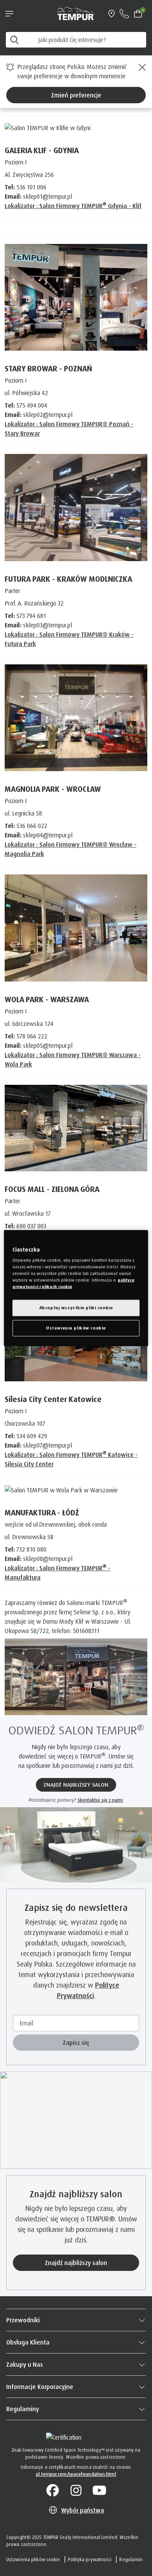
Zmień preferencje (76, 95)
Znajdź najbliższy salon (76, 2263)
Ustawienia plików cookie (33, 2559)
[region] (76, 1288)
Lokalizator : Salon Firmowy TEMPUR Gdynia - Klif (73, 206)
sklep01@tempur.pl (48, 196)
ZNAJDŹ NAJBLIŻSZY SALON (76, 1785)
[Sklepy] (111, 14)
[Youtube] (99, 2491)
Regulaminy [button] (23, 2409)
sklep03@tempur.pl (48, 625)
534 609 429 (32, 1436)
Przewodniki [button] (23, 2320)
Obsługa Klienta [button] (28, 2342)
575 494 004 (32, 405)
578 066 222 (32, 1036)
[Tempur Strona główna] (76, 13)
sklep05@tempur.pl (48, 1045)
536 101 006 (31, 187)
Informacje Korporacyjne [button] (40, 2387)
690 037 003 (31, 1226)
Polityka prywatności (90, 2559)
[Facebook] (53, 2491)
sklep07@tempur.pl (48, 1445)
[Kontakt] (124, 14)
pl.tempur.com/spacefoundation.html (76, 2474)
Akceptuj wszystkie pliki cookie (76, 1308)
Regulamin (131, 2559)
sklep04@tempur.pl (48, 835)
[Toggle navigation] (9, 14)
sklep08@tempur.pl (48, 1559)
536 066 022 (32, 826)
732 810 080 (31, 1549)
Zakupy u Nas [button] (25, 2364)
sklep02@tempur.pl (48, 415)
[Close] (141, 67)
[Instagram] (76, 2491)
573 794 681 (31, 616)
